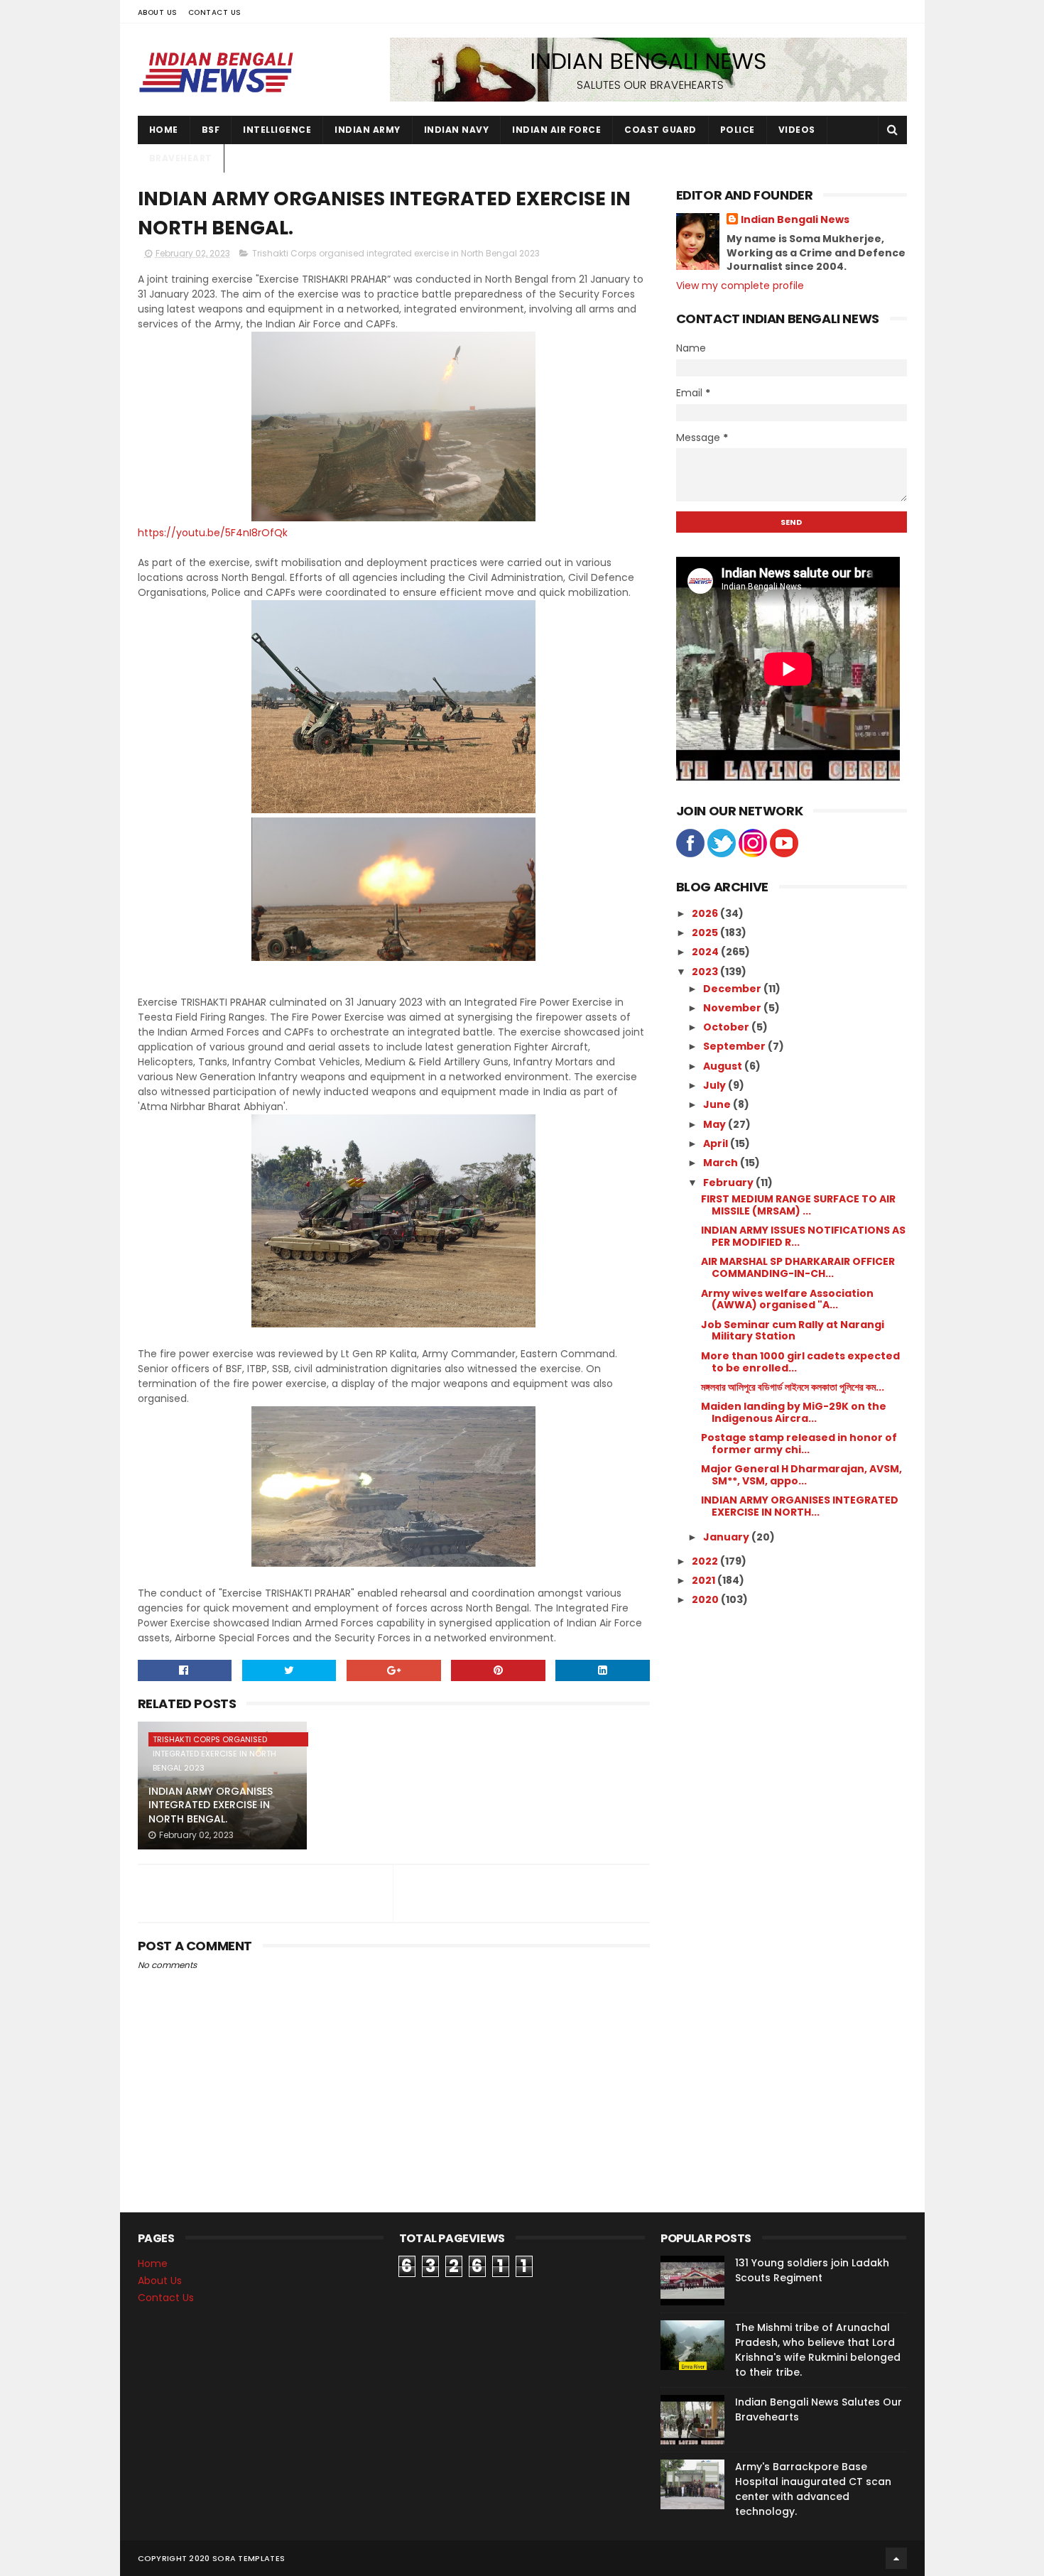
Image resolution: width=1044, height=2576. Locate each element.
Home (164, 130)
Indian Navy (457, 130)
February (729, 1183)
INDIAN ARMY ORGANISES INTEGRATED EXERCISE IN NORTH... (800, 1506)
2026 (706, 913)
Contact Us (215, 12)
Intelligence (277, 130)
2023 (706, 972)
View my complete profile (740, 286)
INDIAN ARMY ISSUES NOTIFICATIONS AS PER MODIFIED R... (803, 1236)
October (727, 1027)
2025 (706, 933)
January (727, 1537)
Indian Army (368, 130)
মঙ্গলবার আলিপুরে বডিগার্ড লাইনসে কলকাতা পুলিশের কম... (793, 1387)
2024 (706, 952)
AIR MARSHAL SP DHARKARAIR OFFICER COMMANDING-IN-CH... (798, 1267)
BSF (211, 130)
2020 (706, 1599)
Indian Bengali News (795, 220)
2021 (705, 1580)
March (722, 1163)
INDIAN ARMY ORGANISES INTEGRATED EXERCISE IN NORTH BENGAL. (211, 1805)
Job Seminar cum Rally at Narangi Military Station (793, 1331)
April (717, 1143)
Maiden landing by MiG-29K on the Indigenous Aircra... (794, 1412)
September (735, 1046)
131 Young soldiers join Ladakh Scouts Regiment (812, 2270)
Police (738, 130)
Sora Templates (249, 2558)
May (716, 1124)
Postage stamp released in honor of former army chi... (799, 1444)
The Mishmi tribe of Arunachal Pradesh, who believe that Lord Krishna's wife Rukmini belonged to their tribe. (818, 2350)
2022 (706, 1561)
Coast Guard (660, 130)
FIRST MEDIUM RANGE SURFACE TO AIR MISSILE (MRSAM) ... (798, 1205)
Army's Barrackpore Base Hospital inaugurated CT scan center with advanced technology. (813, 2489)
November (733, 1008)
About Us (158, 12)
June (718, 1104)
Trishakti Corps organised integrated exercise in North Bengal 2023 (396, 253)
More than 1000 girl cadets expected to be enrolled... (800, 1362)
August (724, 1066)
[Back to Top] (896, 2558)
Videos (797, 130)
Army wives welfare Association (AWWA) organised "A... (787, 1299)
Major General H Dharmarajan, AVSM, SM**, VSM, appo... (801, 1475)
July (716, 1085)
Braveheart (181, 158)
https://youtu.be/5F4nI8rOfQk (213, 533)
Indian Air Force (556, 130)
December (733, 989)
